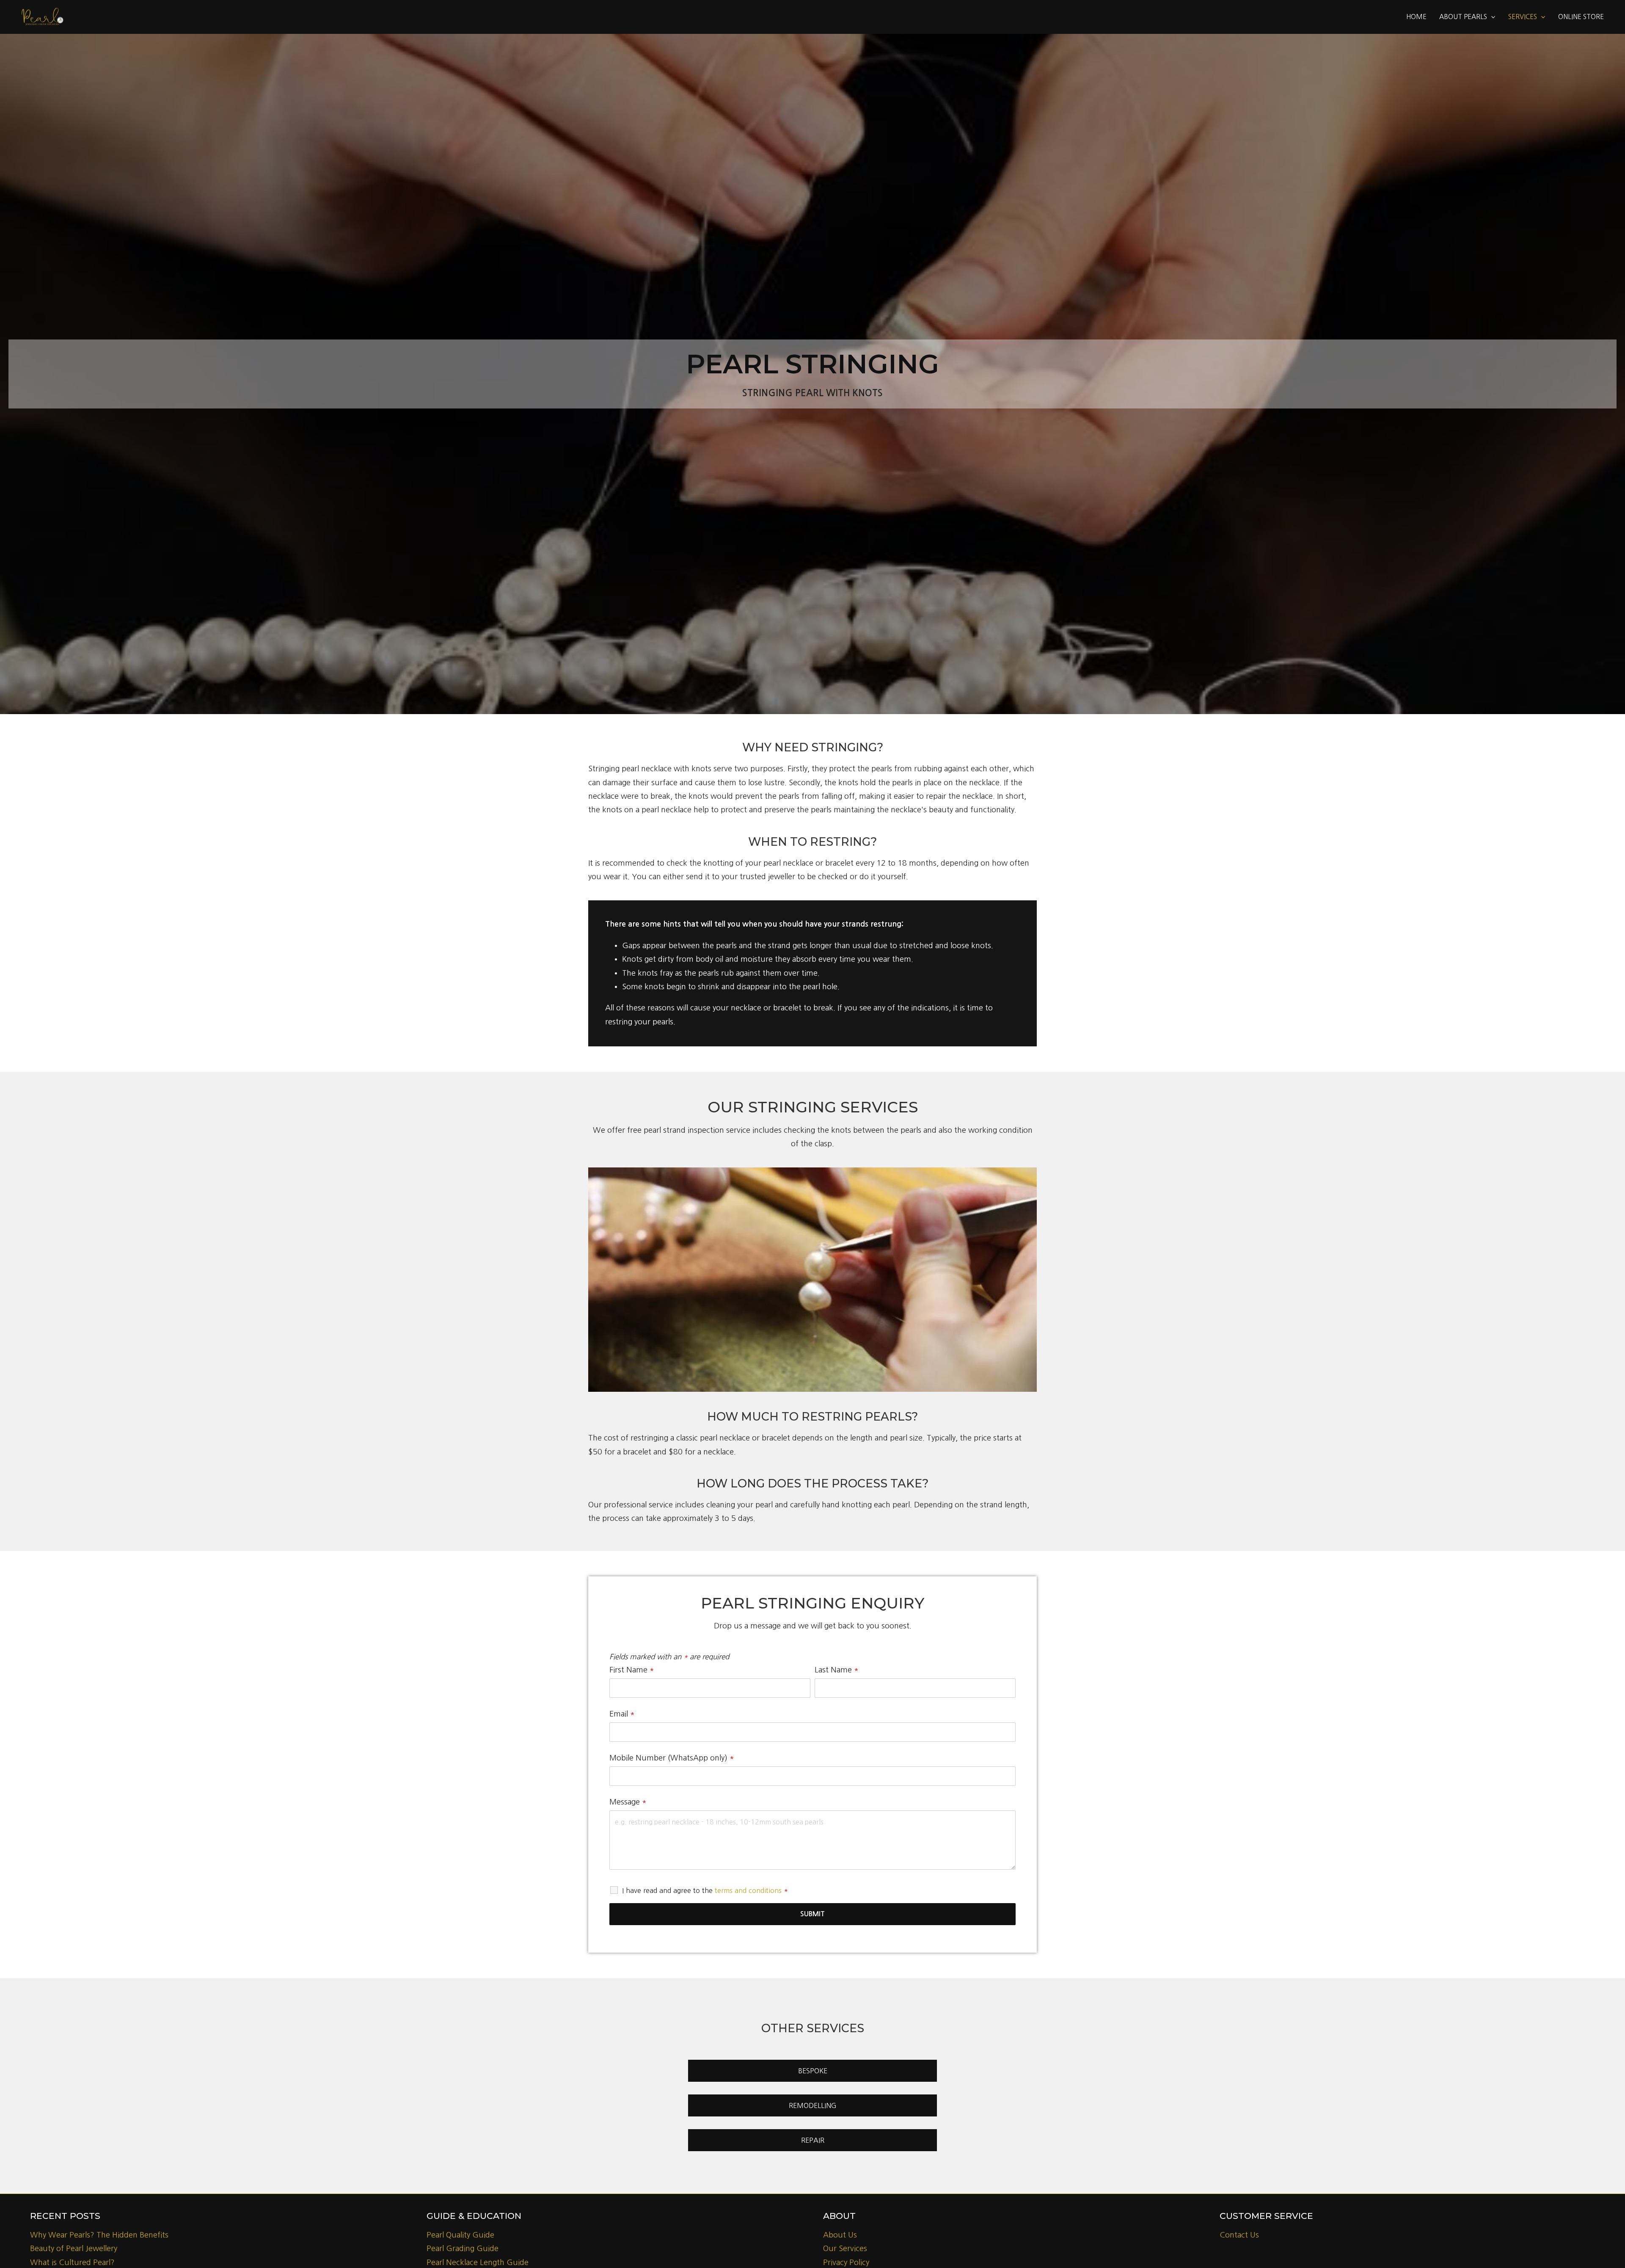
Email (622, 1714)
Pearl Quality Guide (460, 2235)
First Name (632, 1670)
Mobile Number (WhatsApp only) (672, 1758)
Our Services (845, 2249)
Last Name (837, 1670)
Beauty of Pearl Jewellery (74, 2249)
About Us (840, 2235)
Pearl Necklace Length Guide (478, 2262)
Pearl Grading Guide (463, 2249)
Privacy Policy (846, 2262)
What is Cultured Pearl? (72, 2262)
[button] (1491, 17)
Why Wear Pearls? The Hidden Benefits (99, 2235)
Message (628, 1802)
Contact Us (1239, 2235)
